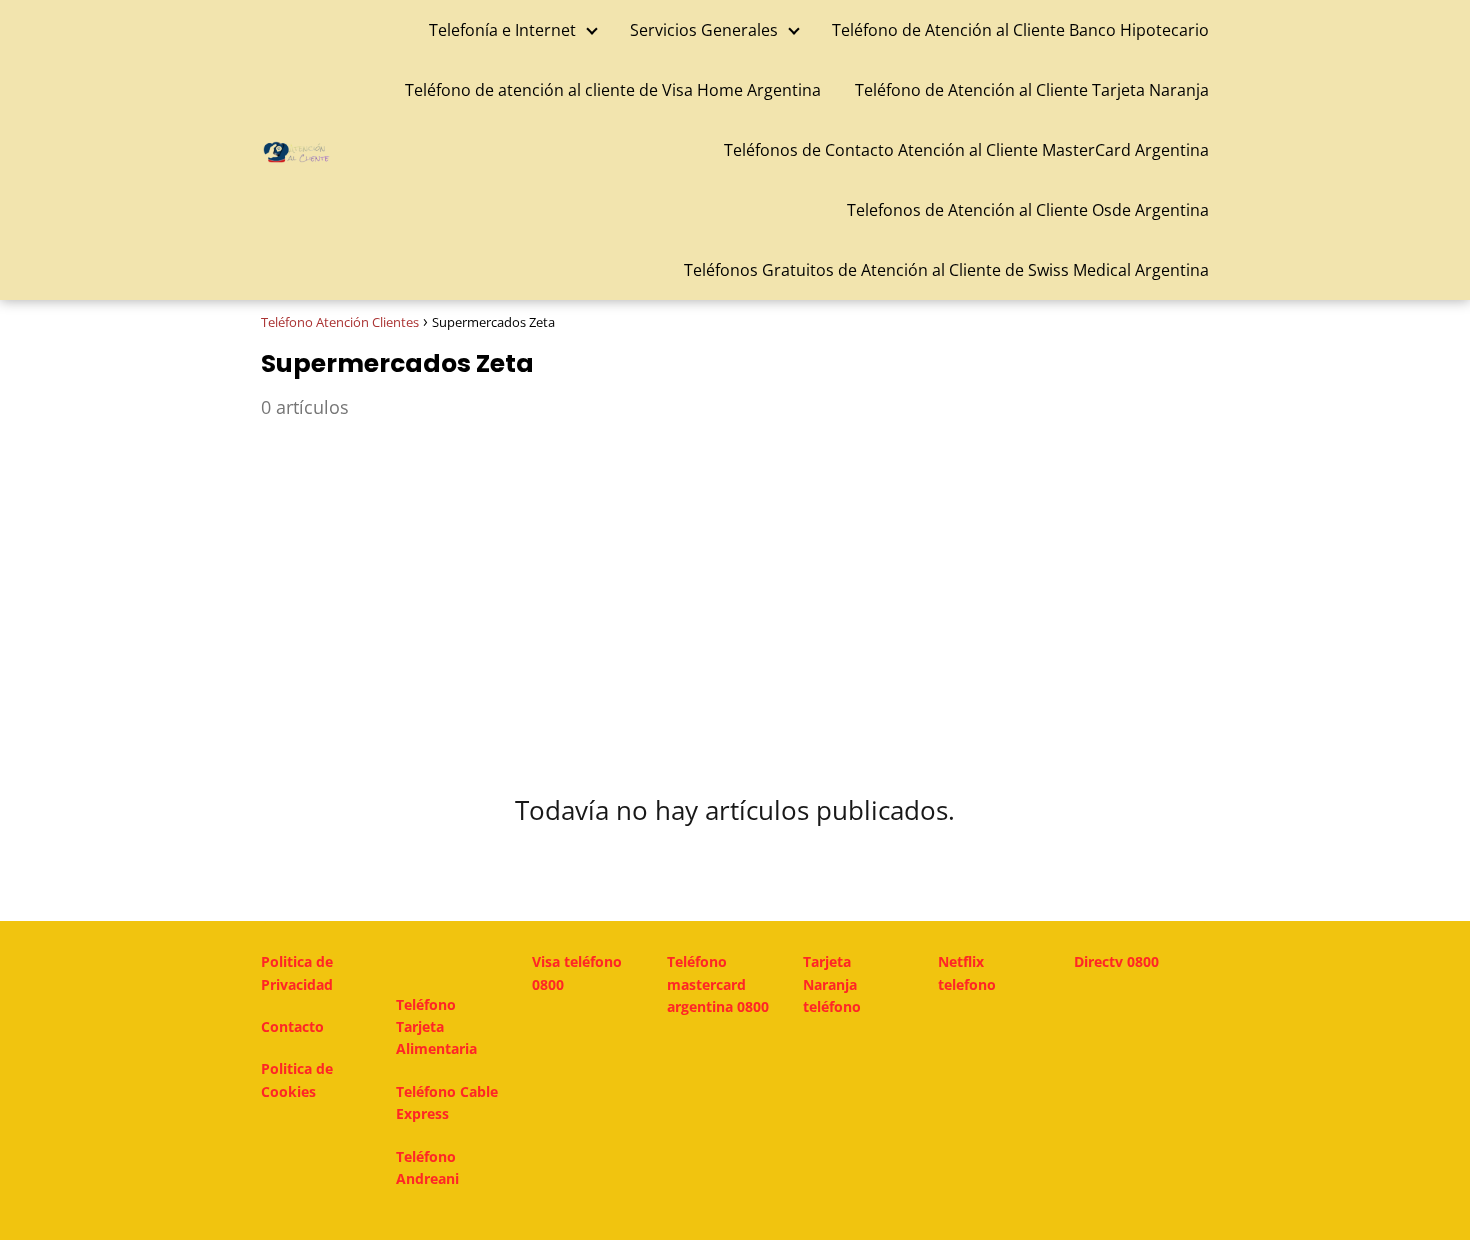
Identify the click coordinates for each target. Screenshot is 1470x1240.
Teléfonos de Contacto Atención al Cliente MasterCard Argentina (966, 150)
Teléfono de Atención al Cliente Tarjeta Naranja (1032, 90)
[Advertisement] (735, 593)
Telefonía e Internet (502, 30)
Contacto (292, 1026)
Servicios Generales (704, 30)
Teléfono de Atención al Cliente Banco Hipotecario (1020, 30)
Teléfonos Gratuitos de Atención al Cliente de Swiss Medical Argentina (946, 270)
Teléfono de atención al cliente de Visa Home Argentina (613, 90)
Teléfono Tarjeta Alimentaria (436, 1027)
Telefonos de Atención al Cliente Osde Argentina (1028, 210)
